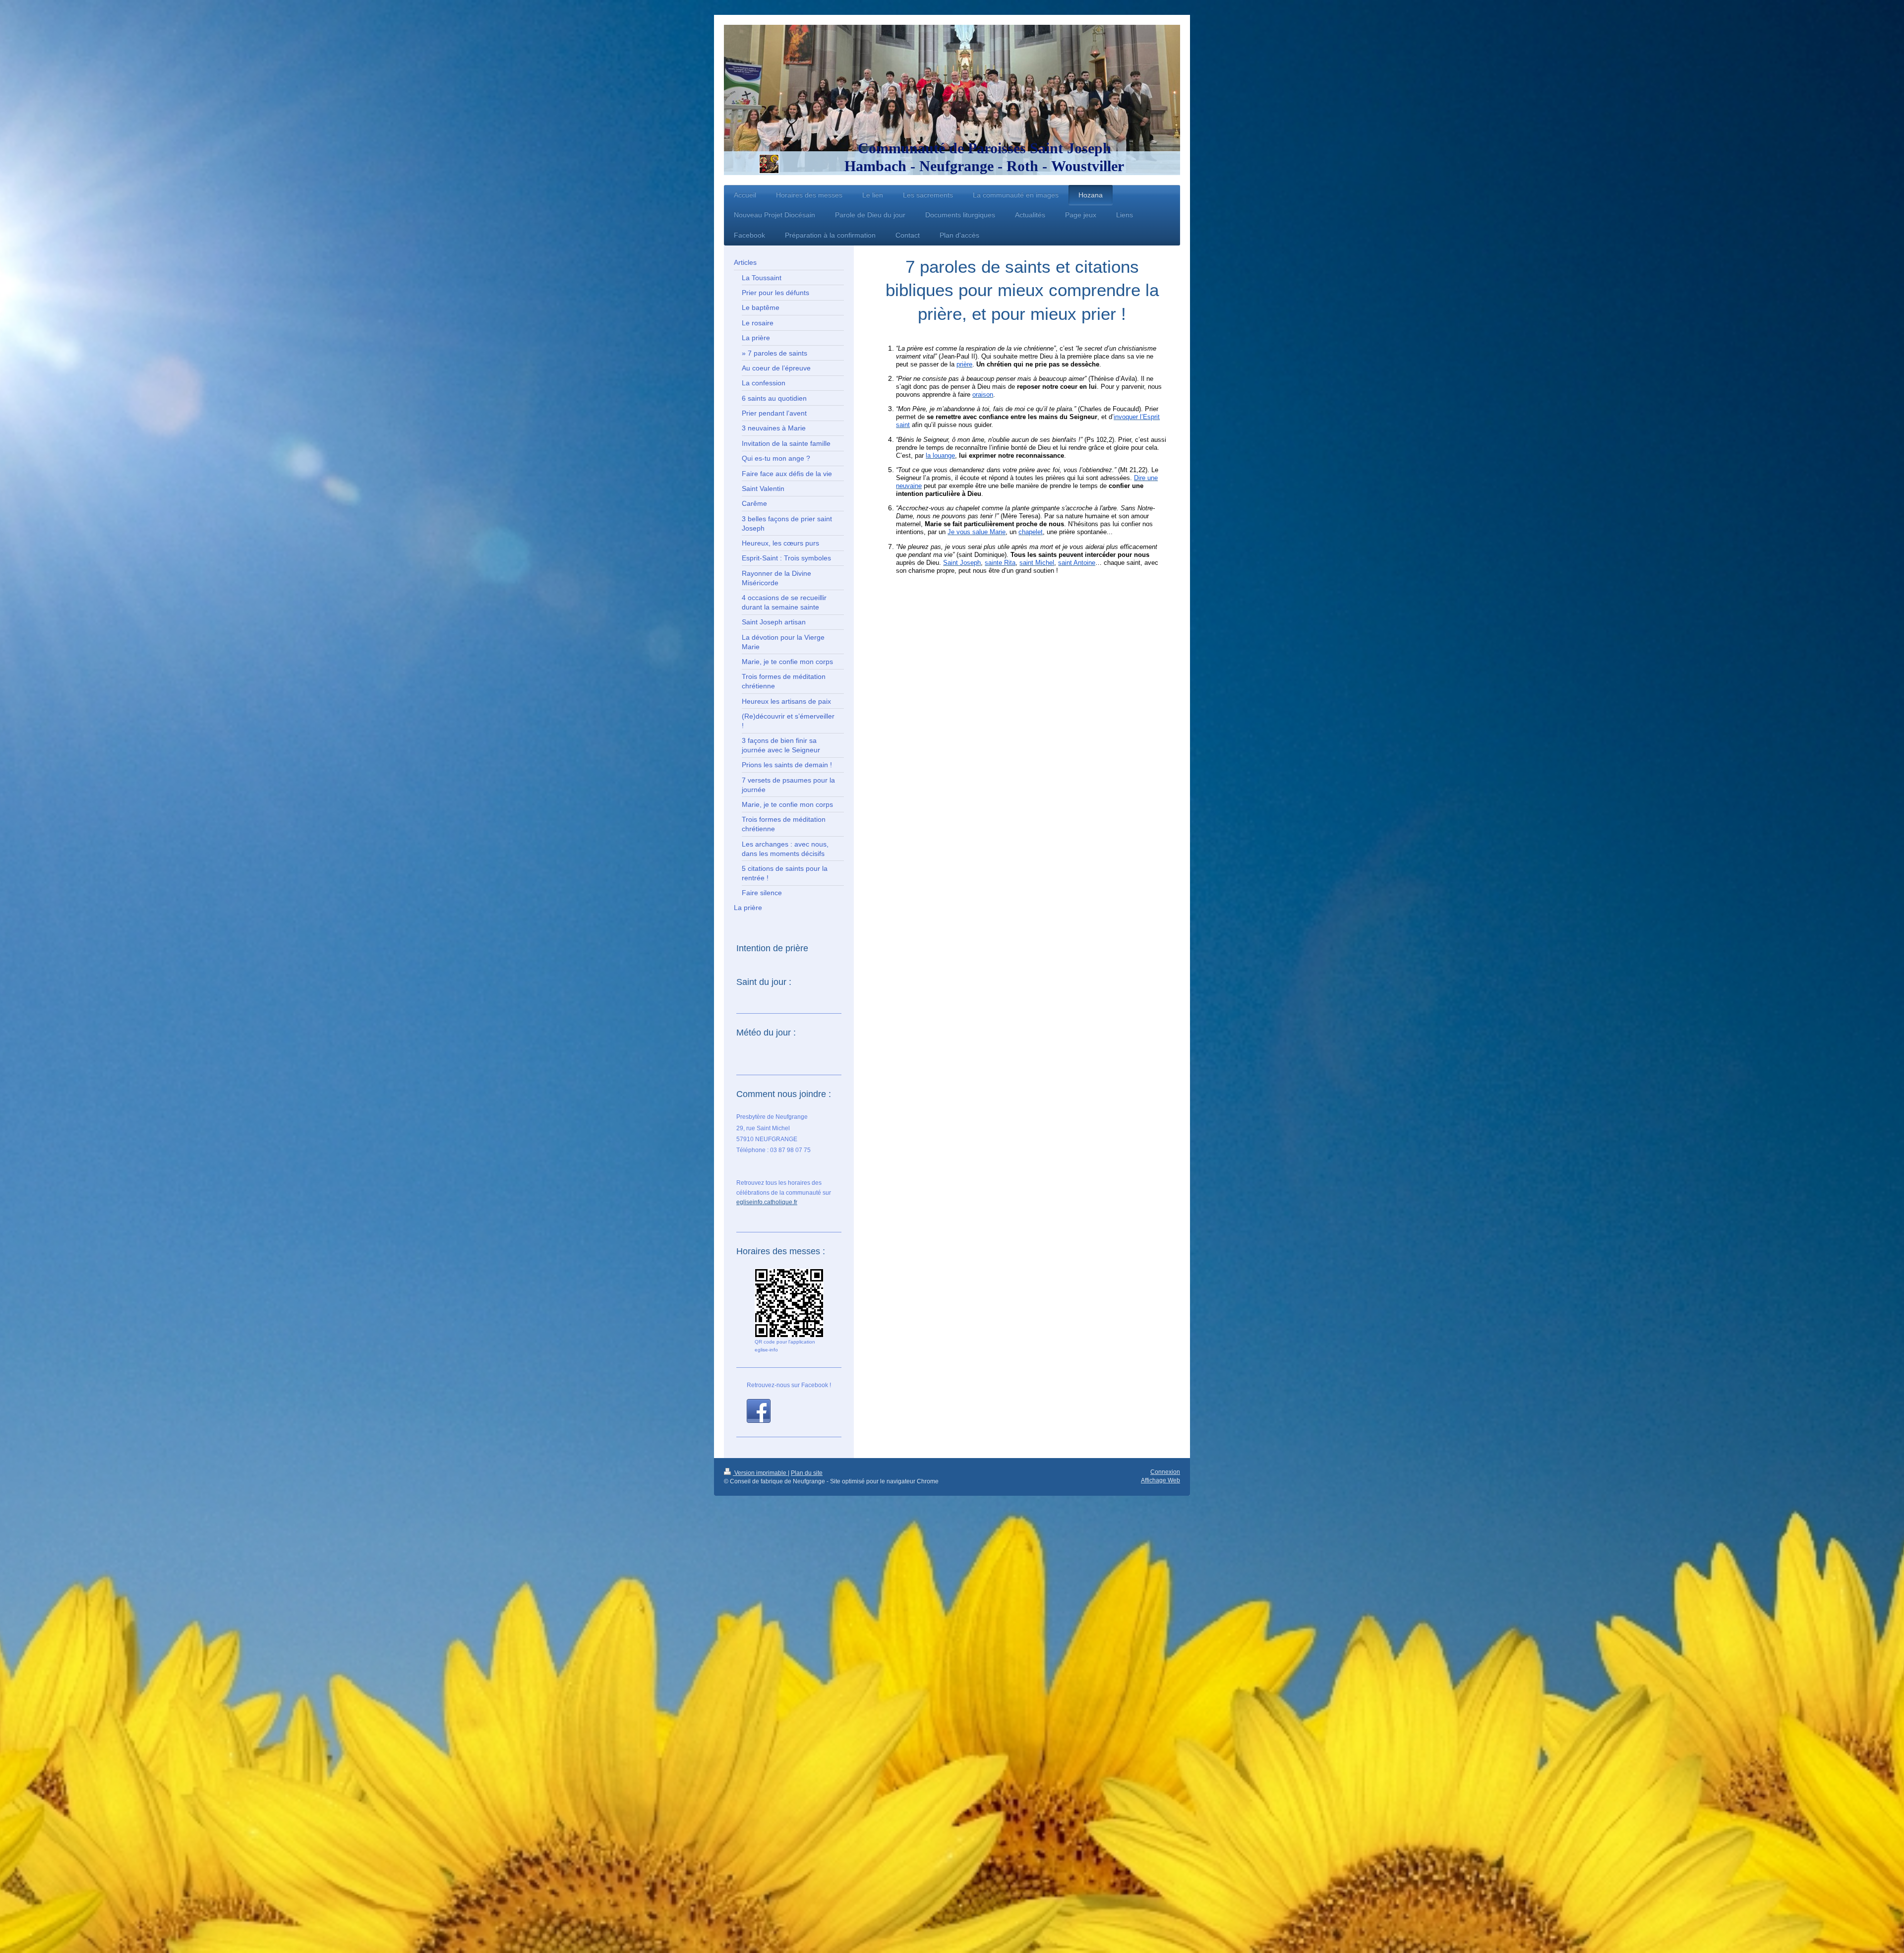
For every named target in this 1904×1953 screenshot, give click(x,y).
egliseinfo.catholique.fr (767, 1202)
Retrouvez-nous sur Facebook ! (789, 1385)
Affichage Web (1160, 1480)
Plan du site (807, 1473)
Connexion (1165, 1472)
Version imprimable (760, 1473)
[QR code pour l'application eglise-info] (789, 1303)
